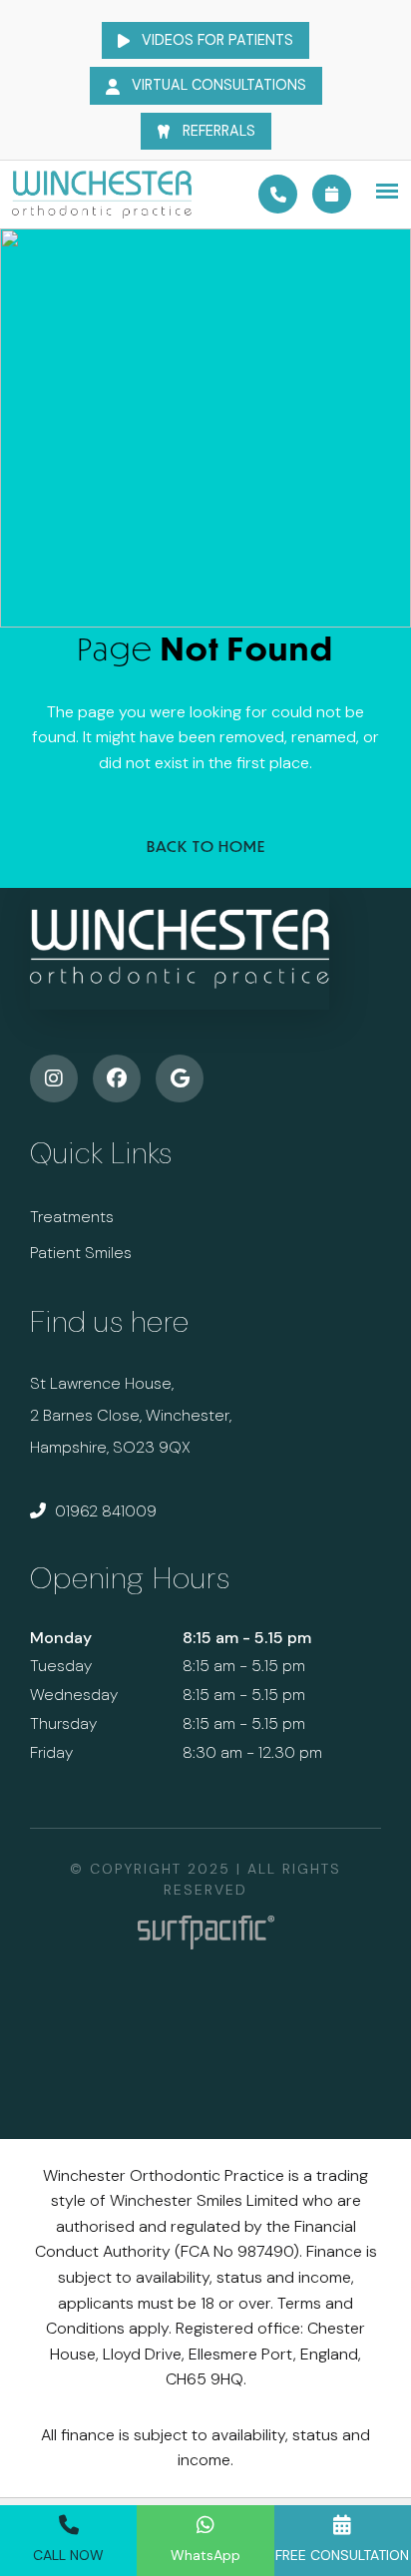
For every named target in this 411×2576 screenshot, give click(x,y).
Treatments (72, 1217)
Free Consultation (342, 2555)
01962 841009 (104, 1511)
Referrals (217, 131)
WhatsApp (205, 2555)
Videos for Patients (215, 40)
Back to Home (206, 846)
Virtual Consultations (217, 85)
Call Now (68, 2555)
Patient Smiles (81, 1253)
